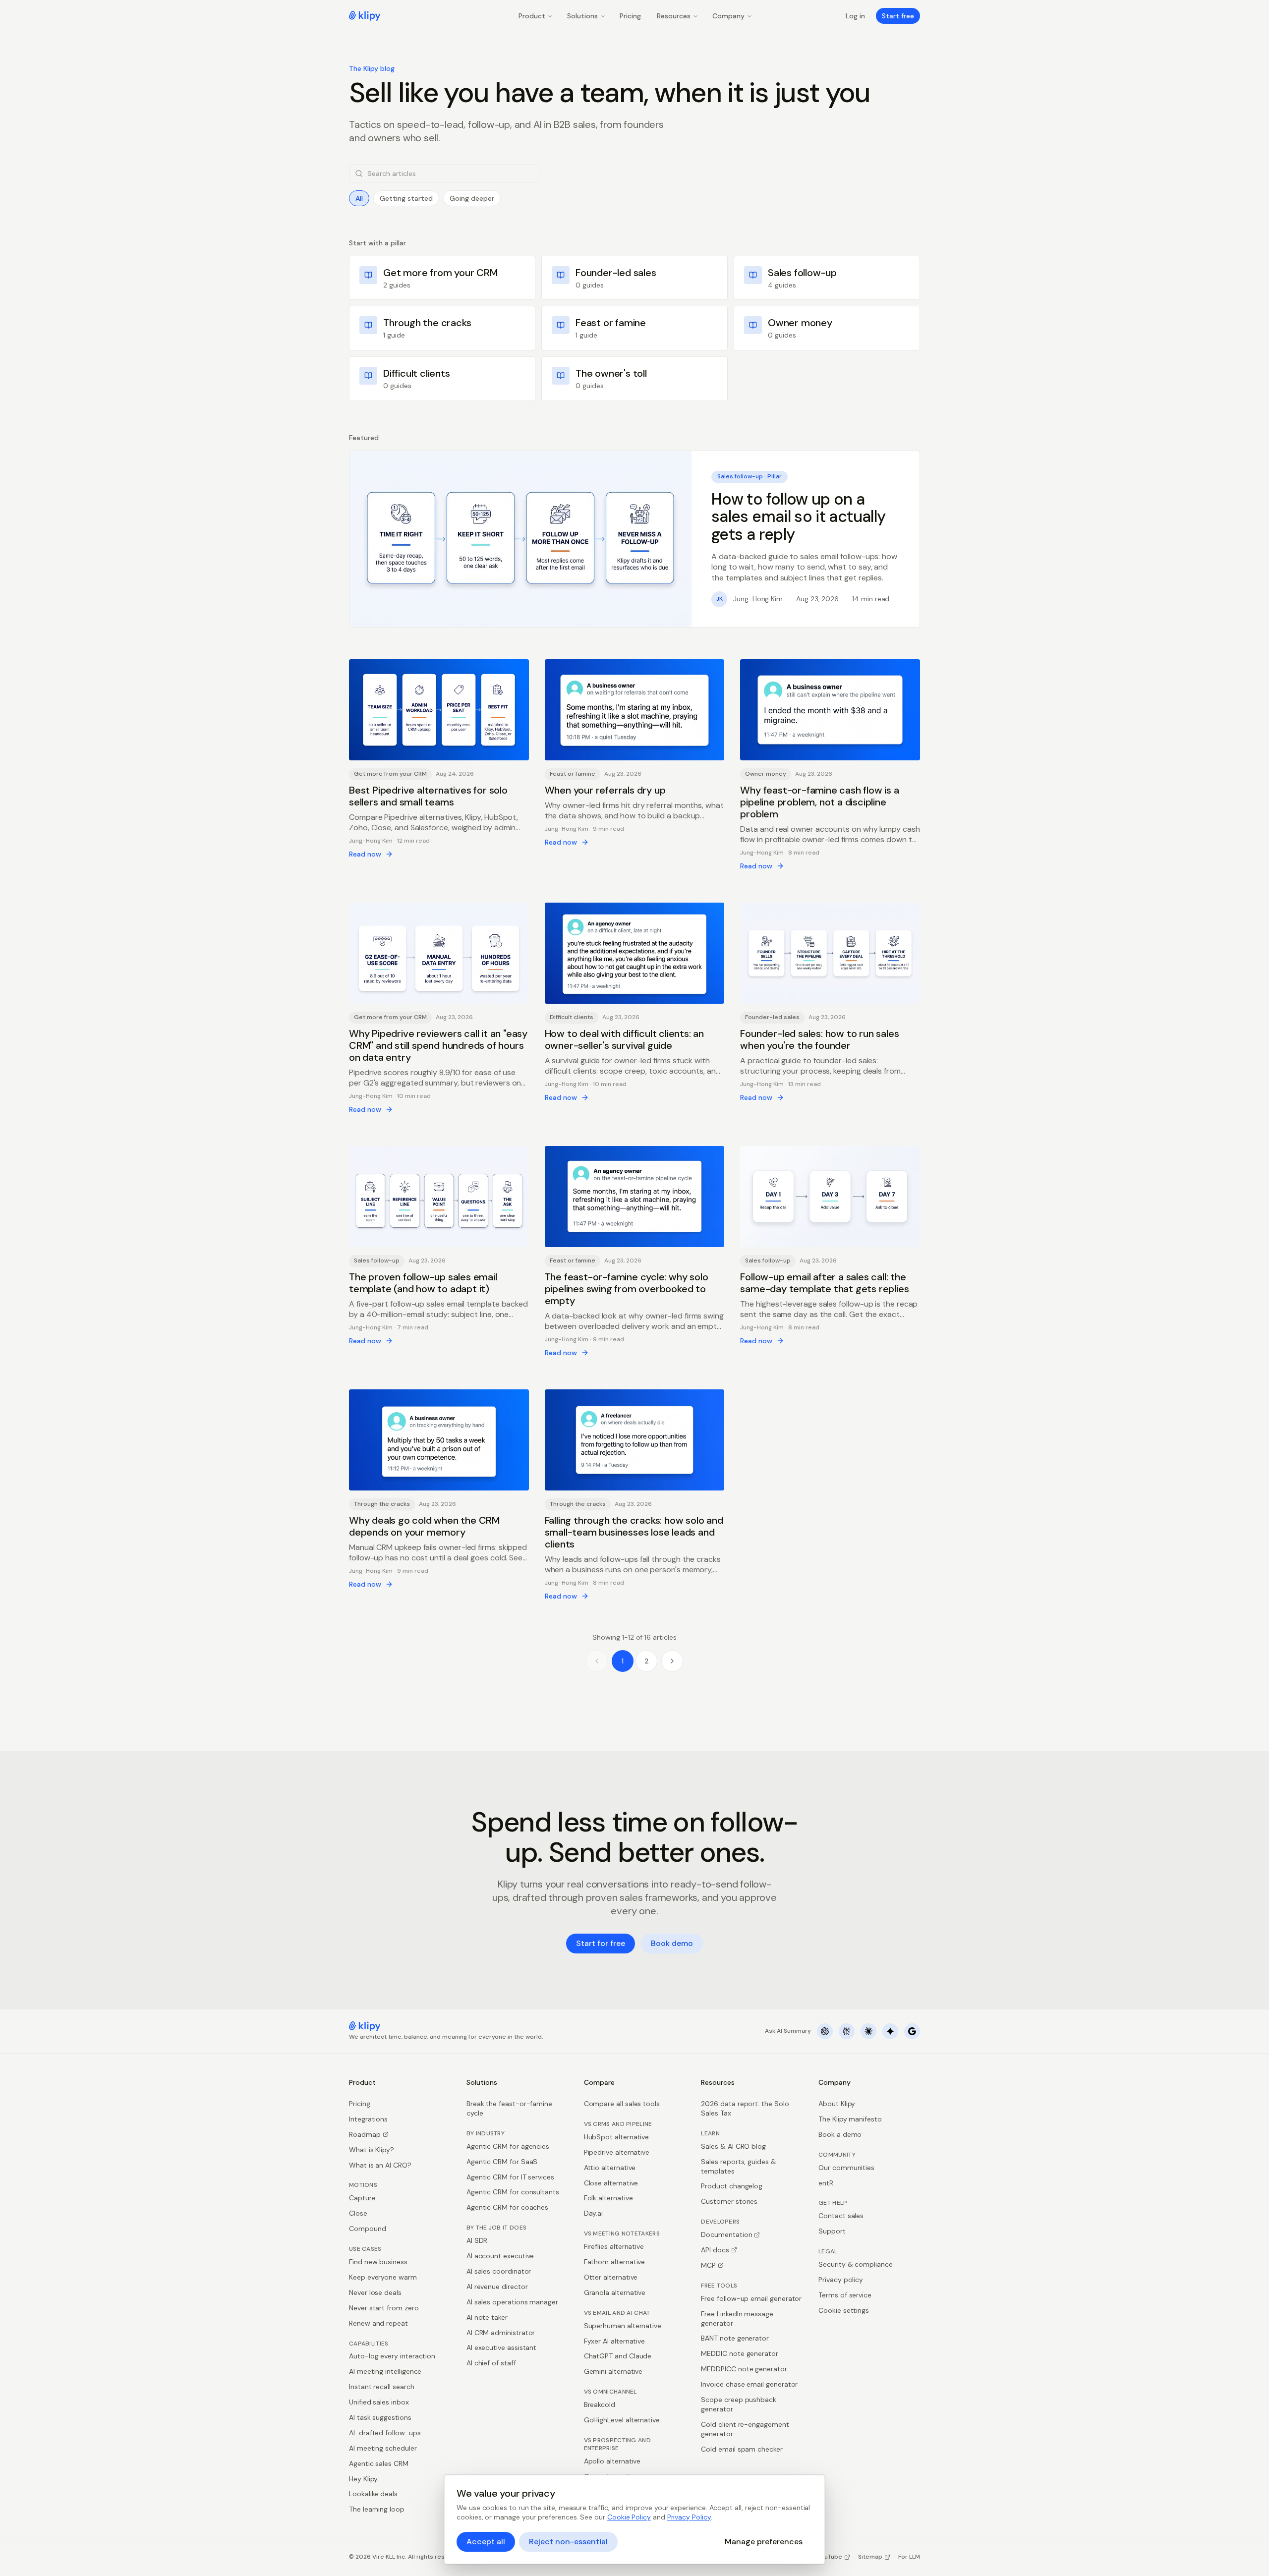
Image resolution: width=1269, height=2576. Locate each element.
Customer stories (729, 2201)
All (359, 198)
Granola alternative (615, 2292)
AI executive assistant (501, 2347)
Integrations (368, 2119)
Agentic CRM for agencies (508, 2146)
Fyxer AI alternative (615, 2341)
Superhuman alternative (623, 2326)
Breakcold (600, 2404)
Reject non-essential (568, 2542)
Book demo (672, 1943)
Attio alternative (610, 2168)
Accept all (486, 2542)
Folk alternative (608, 2198)
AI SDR (477, 2240)
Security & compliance (856, 2264)
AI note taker (487, 2317)
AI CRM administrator (501, 2333)
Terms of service (845, 2295)
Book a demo (840, 2134)
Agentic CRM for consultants (513, 2192)
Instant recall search (382, 2387)
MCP (708, 2265)
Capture (362, 2198)
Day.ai (594, 2213)
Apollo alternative (612, 2461)
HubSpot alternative (617, 2137)
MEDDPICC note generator (744, 2369)
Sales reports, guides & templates (738, 2166)
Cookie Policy (629, 2517)
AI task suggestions (380, 2417)
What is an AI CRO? (380, 2165)
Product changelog (732, 2186)
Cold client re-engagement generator (745, 2429)
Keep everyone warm (383, 2277)
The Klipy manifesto (850, 2119)
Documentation (726, 2234)
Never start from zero (384, 2308)
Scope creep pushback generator (739, 2404)
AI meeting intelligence (385, 2371)
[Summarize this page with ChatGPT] (825, 2031)
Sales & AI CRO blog (733, 2146)
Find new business (378, 2262)
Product (532, 16)
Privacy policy (841, 2280)
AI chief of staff (491, 2363)
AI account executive (500, 2256)
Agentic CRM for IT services (510, 2177)
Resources (674, 16)
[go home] (365, 2026)
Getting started (406, 198)
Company (728, 16)
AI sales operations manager (512, 2302)
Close (358, 2213)
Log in (855, 16)
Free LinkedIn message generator (737, 2318)
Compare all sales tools (622, 2104)
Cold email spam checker (742, 2449)
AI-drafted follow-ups (385, 2433)
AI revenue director (497, 2287)
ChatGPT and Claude (618, 2356)
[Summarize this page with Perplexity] (847, 2031)
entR (826, 2183)
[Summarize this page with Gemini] (890, 2031)
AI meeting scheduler (383, 2448)
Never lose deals (375, 2292)
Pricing (630, 16)
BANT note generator (735, 2338)
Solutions (582, 16)
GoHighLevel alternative (622, 2420)
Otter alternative (611, 2277)
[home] (365, 16)
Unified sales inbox (379, 2402)
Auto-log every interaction (392, 2356)
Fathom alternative (615, 2262)
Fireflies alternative (614, 2246)
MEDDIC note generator (740, 2353)
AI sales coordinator (499, 2271)
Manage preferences (764, 2542)
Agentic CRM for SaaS (502, 2162)
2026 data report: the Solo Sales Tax (745, 2108)
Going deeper (472, 198)
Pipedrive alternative (617, 2152)
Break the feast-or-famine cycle (509, 2108)
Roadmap (365, 2134)
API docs (715, 2250)
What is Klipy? (372, 2150)
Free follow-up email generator (751, 2298)
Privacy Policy (689, 2517)
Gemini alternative (613, 2371)
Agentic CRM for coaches (507, 2207)
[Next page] (672, 1661)
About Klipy (837, 2104)
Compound (367, 2229)
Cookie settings (844, 2310)
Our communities (846, 2168)
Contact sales (841, 2216)
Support (832, 2231)
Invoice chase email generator (749, 2384)
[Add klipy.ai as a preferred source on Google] (912, 2031)
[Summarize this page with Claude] (868, 2031)
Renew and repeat (378, 2323)
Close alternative (611, 2183)
